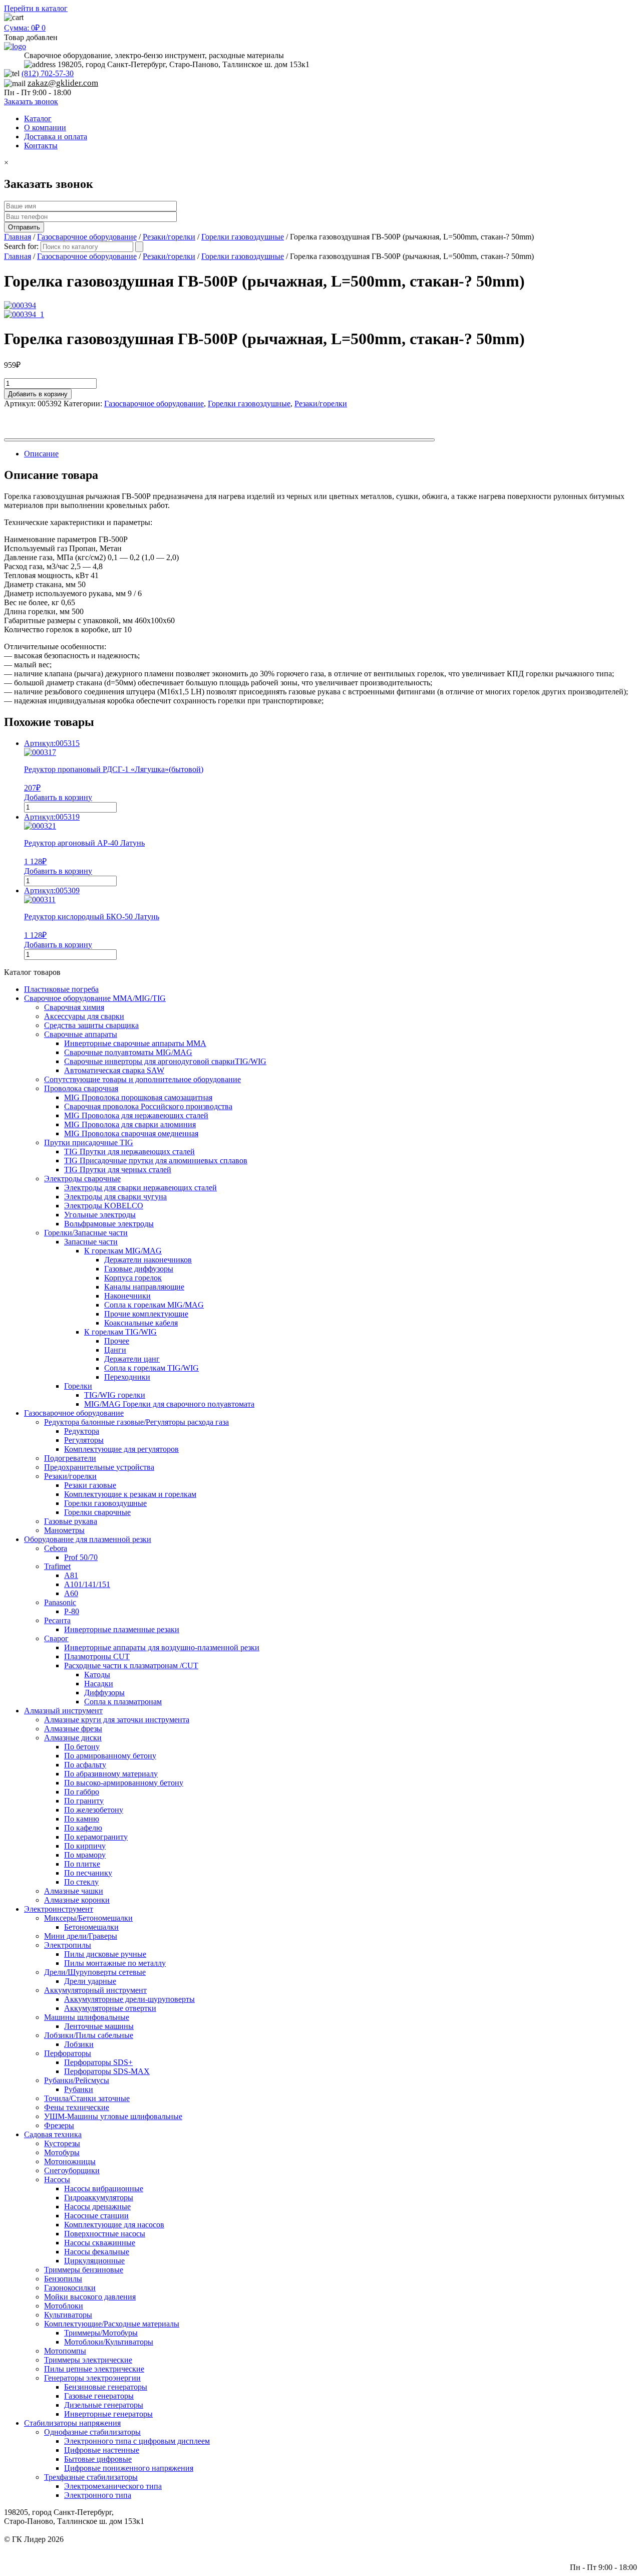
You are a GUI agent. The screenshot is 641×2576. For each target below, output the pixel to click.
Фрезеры (59, 2125)
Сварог (56, 1638)
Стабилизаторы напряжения (72, 2423)
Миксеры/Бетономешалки (88, 1918)
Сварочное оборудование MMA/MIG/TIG (95, 998)
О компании (45, 127)
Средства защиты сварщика (91, 1025)
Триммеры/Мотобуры (101, 2333)
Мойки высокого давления (90, 2297)
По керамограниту (96, 1837)
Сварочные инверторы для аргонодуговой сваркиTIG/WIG (165, 1061)
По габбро (82, 1792)
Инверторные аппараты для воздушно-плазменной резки (162, 1647)
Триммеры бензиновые (84, 2270)
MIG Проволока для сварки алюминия (130, 1124)
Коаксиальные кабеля (141, 1323)
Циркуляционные (94, 2261)
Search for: (21, 246)
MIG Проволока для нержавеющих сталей (136, 1115)
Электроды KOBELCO (104, 1206)
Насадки (99, 1684)
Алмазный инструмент (63, 1711)
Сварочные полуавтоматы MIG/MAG (128, 1052)
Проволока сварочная (81, 1088)
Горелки (78, 1386)
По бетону (82, 1747)
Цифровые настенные (102, 2450)
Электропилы (68, 1945)
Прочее (117, 1341)
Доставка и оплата (56, 137)
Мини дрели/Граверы (81, 1936)
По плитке (82, 1864)
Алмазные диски (73, 1738)
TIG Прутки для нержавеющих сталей (129, 1151)
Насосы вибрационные (104, 2188)
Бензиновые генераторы (106, 2387)
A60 (71, 1593)
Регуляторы (84, 1440)
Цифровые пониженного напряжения (129, 2468)
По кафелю (83, 1828)
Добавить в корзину (38, 394)
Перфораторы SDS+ (98, 2062)
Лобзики (79, 2044)
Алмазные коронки (77, 1900)
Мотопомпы (65, 2351)
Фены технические (77, 2107)
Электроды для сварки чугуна (115, 1197)
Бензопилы (63, 2279)
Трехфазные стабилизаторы (91, 2477)
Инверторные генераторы (108, 2414)
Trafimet (57, 1566)
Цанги (115, 1350)
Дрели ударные (90, 1981)
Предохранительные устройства (99, 1467)
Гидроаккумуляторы (99, 2198)
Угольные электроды (100, 1215)
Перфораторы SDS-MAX (107, 2071)
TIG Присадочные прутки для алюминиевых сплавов (156, 1161)
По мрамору (85, 1855)
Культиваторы (68, 2315)
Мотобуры (62, 2152)
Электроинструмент (59, 1909)
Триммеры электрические (88, 2360)
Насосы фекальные (97, 2252)
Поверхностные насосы (105, 2234)
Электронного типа (98, 2495)
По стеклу (81, 1882)
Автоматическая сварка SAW (114, 1070)
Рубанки (79, 2089)
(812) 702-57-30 (48, 73)
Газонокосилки (70, 2288)
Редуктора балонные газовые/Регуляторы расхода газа (136, 1422)
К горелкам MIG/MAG (123, 1251)
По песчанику (88, 1873)
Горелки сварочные (97, 1512)
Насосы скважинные (100, 2243)
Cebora (56, 1548)
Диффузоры (104, 1693)
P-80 (72, 1611)
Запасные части (91, 1242)
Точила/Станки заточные (87, 2098)
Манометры (64, 1530)
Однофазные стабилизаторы (92, 2432)
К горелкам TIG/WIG (120, 1332)
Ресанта (57, 1620)
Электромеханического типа (113, 2486)
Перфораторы (68, 2053)
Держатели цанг (132, 1359)
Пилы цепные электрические (94, 2369)
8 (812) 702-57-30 (608, 2548)
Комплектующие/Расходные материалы (112, 2324)
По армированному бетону (110, 1756)
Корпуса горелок (133, 1278)
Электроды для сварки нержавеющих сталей (140, 1188)
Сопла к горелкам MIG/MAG (154, 1305)
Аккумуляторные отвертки (110, 2008)
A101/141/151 (87, 1584)
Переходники (127, 1377)
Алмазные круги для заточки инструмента (117, 1720)
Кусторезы (62, 2143)
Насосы (57, 2179)
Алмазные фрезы (73, 1729)
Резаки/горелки (169, 237)
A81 (71, 1575)
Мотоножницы (70, 2161)
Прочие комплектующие (146, 1314)
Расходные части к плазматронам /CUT (131, 1665)
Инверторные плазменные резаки (122, 1629)
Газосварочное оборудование (87, 237)
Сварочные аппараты (81, 1034)
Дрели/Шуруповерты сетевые (95, 1972)
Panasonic (60, 1602)
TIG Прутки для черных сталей (118, 1170)
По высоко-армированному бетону (124, 1783)
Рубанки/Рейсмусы (77, 2080)
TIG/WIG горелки (115, 1395)
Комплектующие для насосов (114, 2225)
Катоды (97, 1675)
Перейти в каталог (36, 8)
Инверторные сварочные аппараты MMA (135, 1043)
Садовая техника (53, 2134)
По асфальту (85, 1765)
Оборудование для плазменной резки (88, 1539)
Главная (18, 237)
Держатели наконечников (148, 1260)
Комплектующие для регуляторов (121, 1449)
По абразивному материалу (111, 1774)
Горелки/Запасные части (86, 1233)
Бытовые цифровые (98, 2459)
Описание (41, 454)
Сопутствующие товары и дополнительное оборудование (142, 1079)
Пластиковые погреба (61, 989)
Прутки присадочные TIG (89, 1142)
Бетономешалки (91, 1927)
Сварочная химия (74, 1007)
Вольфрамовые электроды (109, 1224)
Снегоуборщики (72, 2170)
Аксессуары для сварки (84, 1016)
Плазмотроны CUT (97, 1656)
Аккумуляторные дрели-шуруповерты (129, 1999)
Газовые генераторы (99, 2396)
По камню (82, 1819)
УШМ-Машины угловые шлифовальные (113, 2116)
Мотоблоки (64, 2306)
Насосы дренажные (97, 2207)
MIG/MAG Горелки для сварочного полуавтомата (169, 1404)
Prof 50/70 (81, 1557)
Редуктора (82, 1431)
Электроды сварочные (82, 1179)
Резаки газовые (90, 1485)
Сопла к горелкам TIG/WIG (151, 1368)
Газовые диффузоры (139, 1269)
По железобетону (94, 1810)
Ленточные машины (99, 2026)
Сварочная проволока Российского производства (148, 1106)
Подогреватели (70, 1458)
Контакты (41, 146)
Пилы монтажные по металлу (115, 1963)
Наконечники (127, 1296)
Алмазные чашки (74, 1891)
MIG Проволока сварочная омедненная (131, 1133)
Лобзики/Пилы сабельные (89, 2035)
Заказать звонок (31, 101)
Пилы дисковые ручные (105, 1954)
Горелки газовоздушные (243, 237)
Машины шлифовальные (87, 2017)
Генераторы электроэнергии (92, 2378)
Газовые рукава (71, 1521)
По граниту (84, 1801)
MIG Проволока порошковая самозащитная (138, 1097)
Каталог (38, 118)
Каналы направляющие (144, 1287)
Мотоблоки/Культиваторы (109, 2342)
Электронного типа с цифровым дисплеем (137, 2441)
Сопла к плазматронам (123, 1702)
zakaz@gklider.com (63, 83)
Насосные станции (96, 2216)
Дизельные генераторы (104, 2405)
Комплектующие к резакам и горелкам (130, 1494)
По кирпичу (85, 1846)
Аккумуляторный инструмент (95, 1990)
